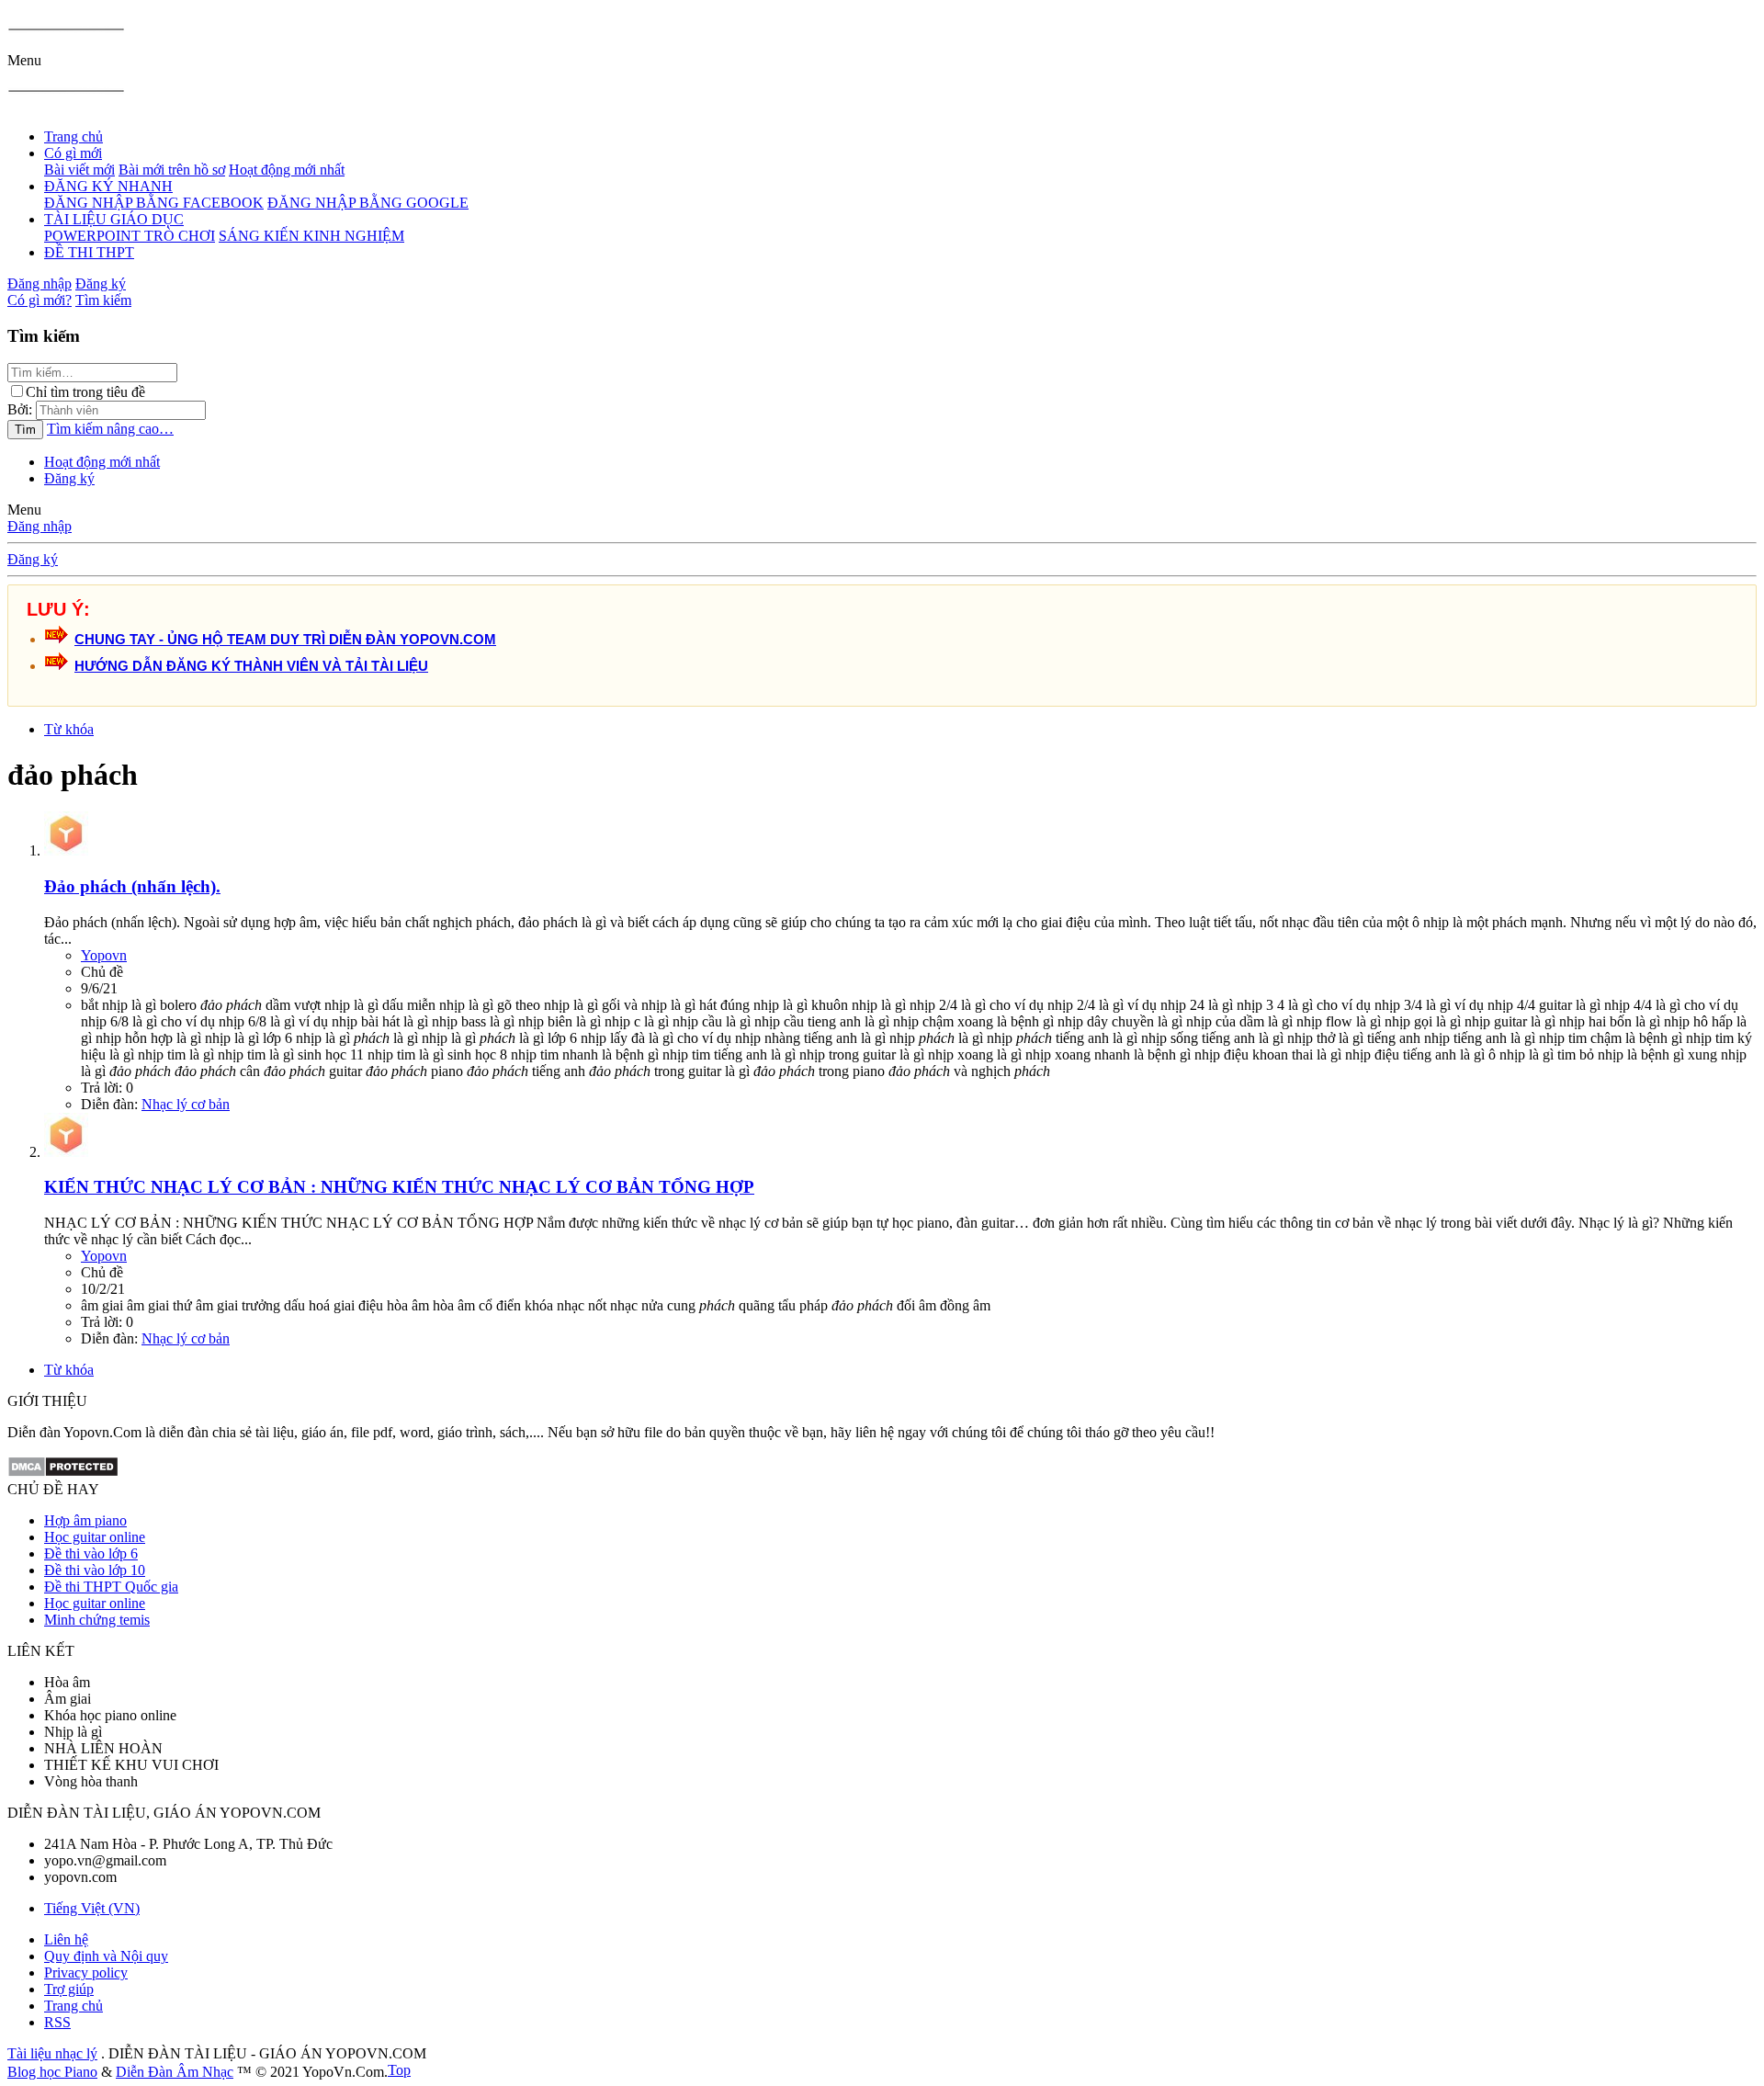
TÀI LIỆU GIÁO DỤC (114, 219)
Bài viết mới (79, 170)
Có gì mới (73, 153)
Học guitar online (95, 1537)
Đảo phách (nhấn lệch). (132, 886)
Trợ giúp (69, 1989)
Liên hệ (66, 1939)
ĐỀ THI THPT (89, 252)
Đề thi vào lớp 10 (95, 1570)
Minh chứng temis (97, 1620)
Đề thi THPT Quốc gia (111, 1587)
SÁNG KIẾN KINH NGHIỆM (311, 236)
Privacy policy (86, 1973)
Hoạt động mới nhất (287, 170)
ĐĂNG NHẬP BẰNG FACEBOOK (154, 203)
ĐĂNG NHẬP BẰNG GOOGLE (368, 203)
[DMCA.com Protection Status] (63, 1473)
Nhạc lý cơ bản (186, 1104)
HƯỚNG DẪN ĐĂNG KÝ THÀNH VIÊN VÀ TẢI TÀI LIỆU (251, 666)
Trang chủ (73, 136)
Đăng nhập (40, 526)
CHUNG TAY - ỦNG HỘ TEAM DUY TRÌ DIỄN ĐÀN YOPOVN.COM (285, 639)
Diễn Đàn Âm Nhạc (175, 2072)
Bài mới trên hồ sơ (172, 170)
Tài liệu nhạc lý (52, 2053)
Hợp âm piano (85, 1520)
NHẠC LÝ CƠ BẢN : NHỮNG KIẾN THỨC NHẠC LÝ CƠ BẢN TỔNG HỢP (399, 1187)
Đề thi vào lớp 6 (91, 1553)
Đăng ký (69, 478)
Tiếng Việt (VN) (92, 1908)
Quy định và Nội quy (106, 1956)
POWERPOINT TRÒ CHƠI (130, 236)
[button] (24, 60)
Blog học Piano (52, 2072)
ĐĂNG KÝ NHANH (108, 186)
